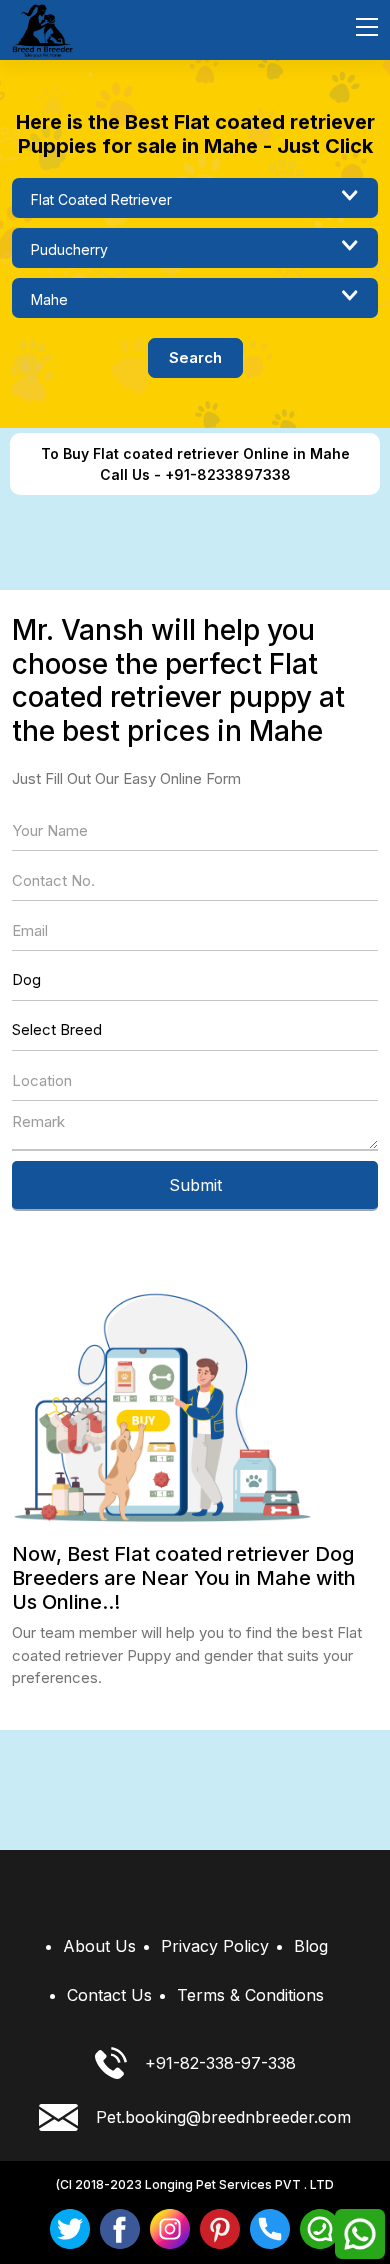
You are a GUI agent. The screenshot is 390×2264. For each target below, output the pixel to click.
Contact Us (109, 1995)
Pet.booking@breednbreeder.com (223, 2117)
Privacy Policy (215, 1946)
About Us (99, 1946)
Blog (311, 1946)
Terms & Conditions (250, 1995)
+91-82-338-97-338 (220, 2063)
